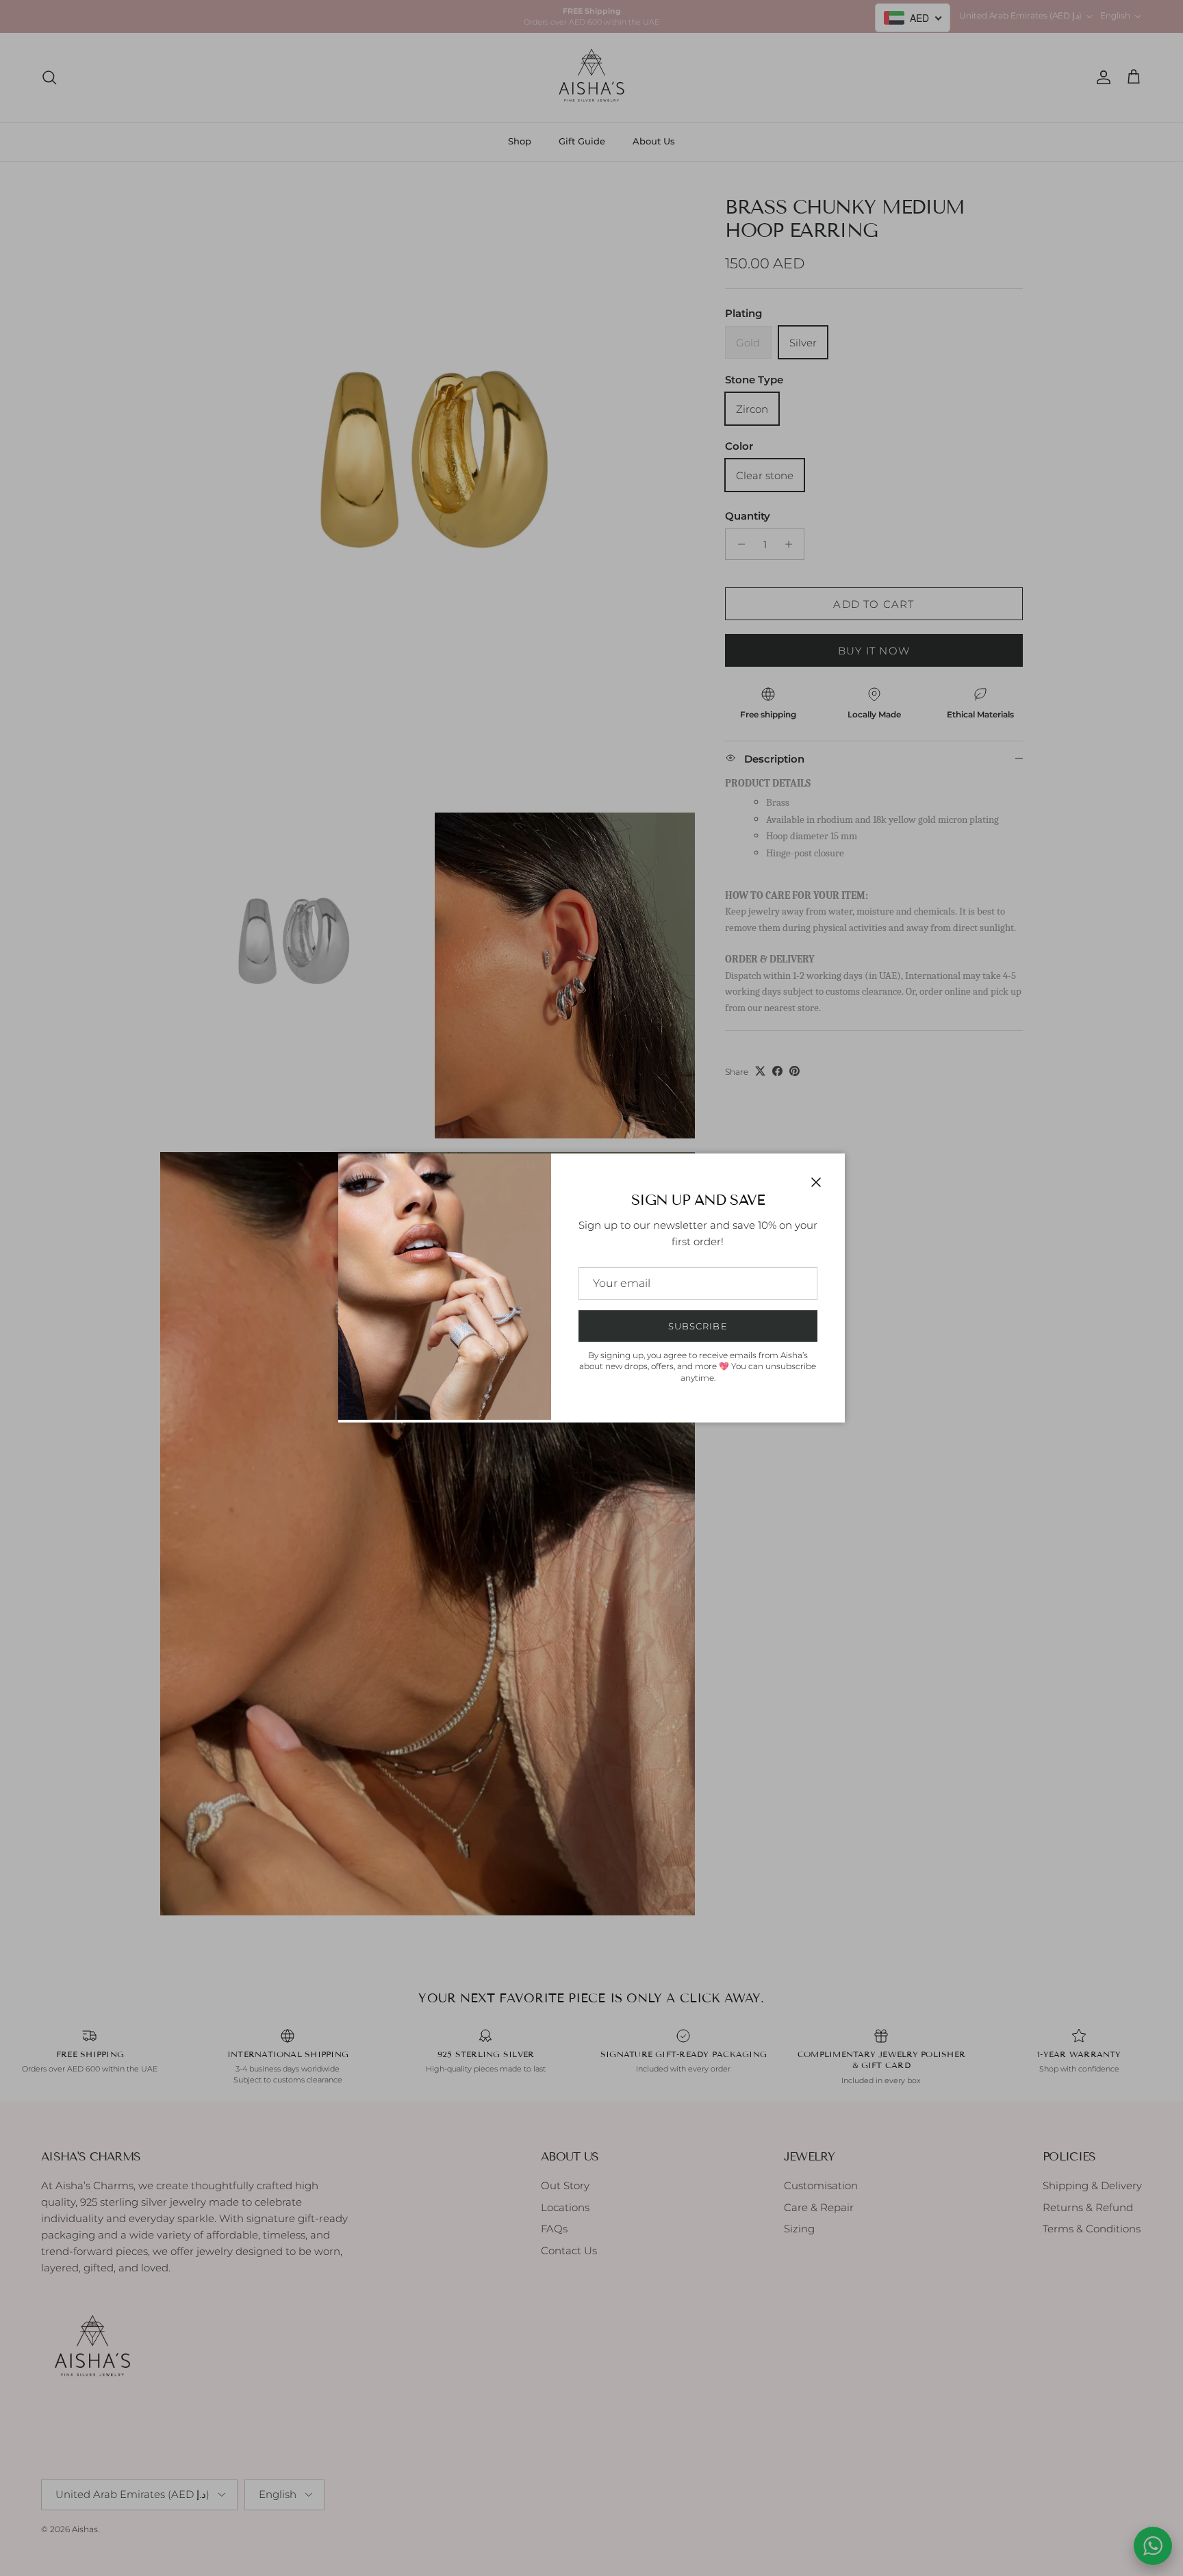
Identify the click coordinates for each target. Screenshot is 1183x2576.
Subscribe (698, 1326)
